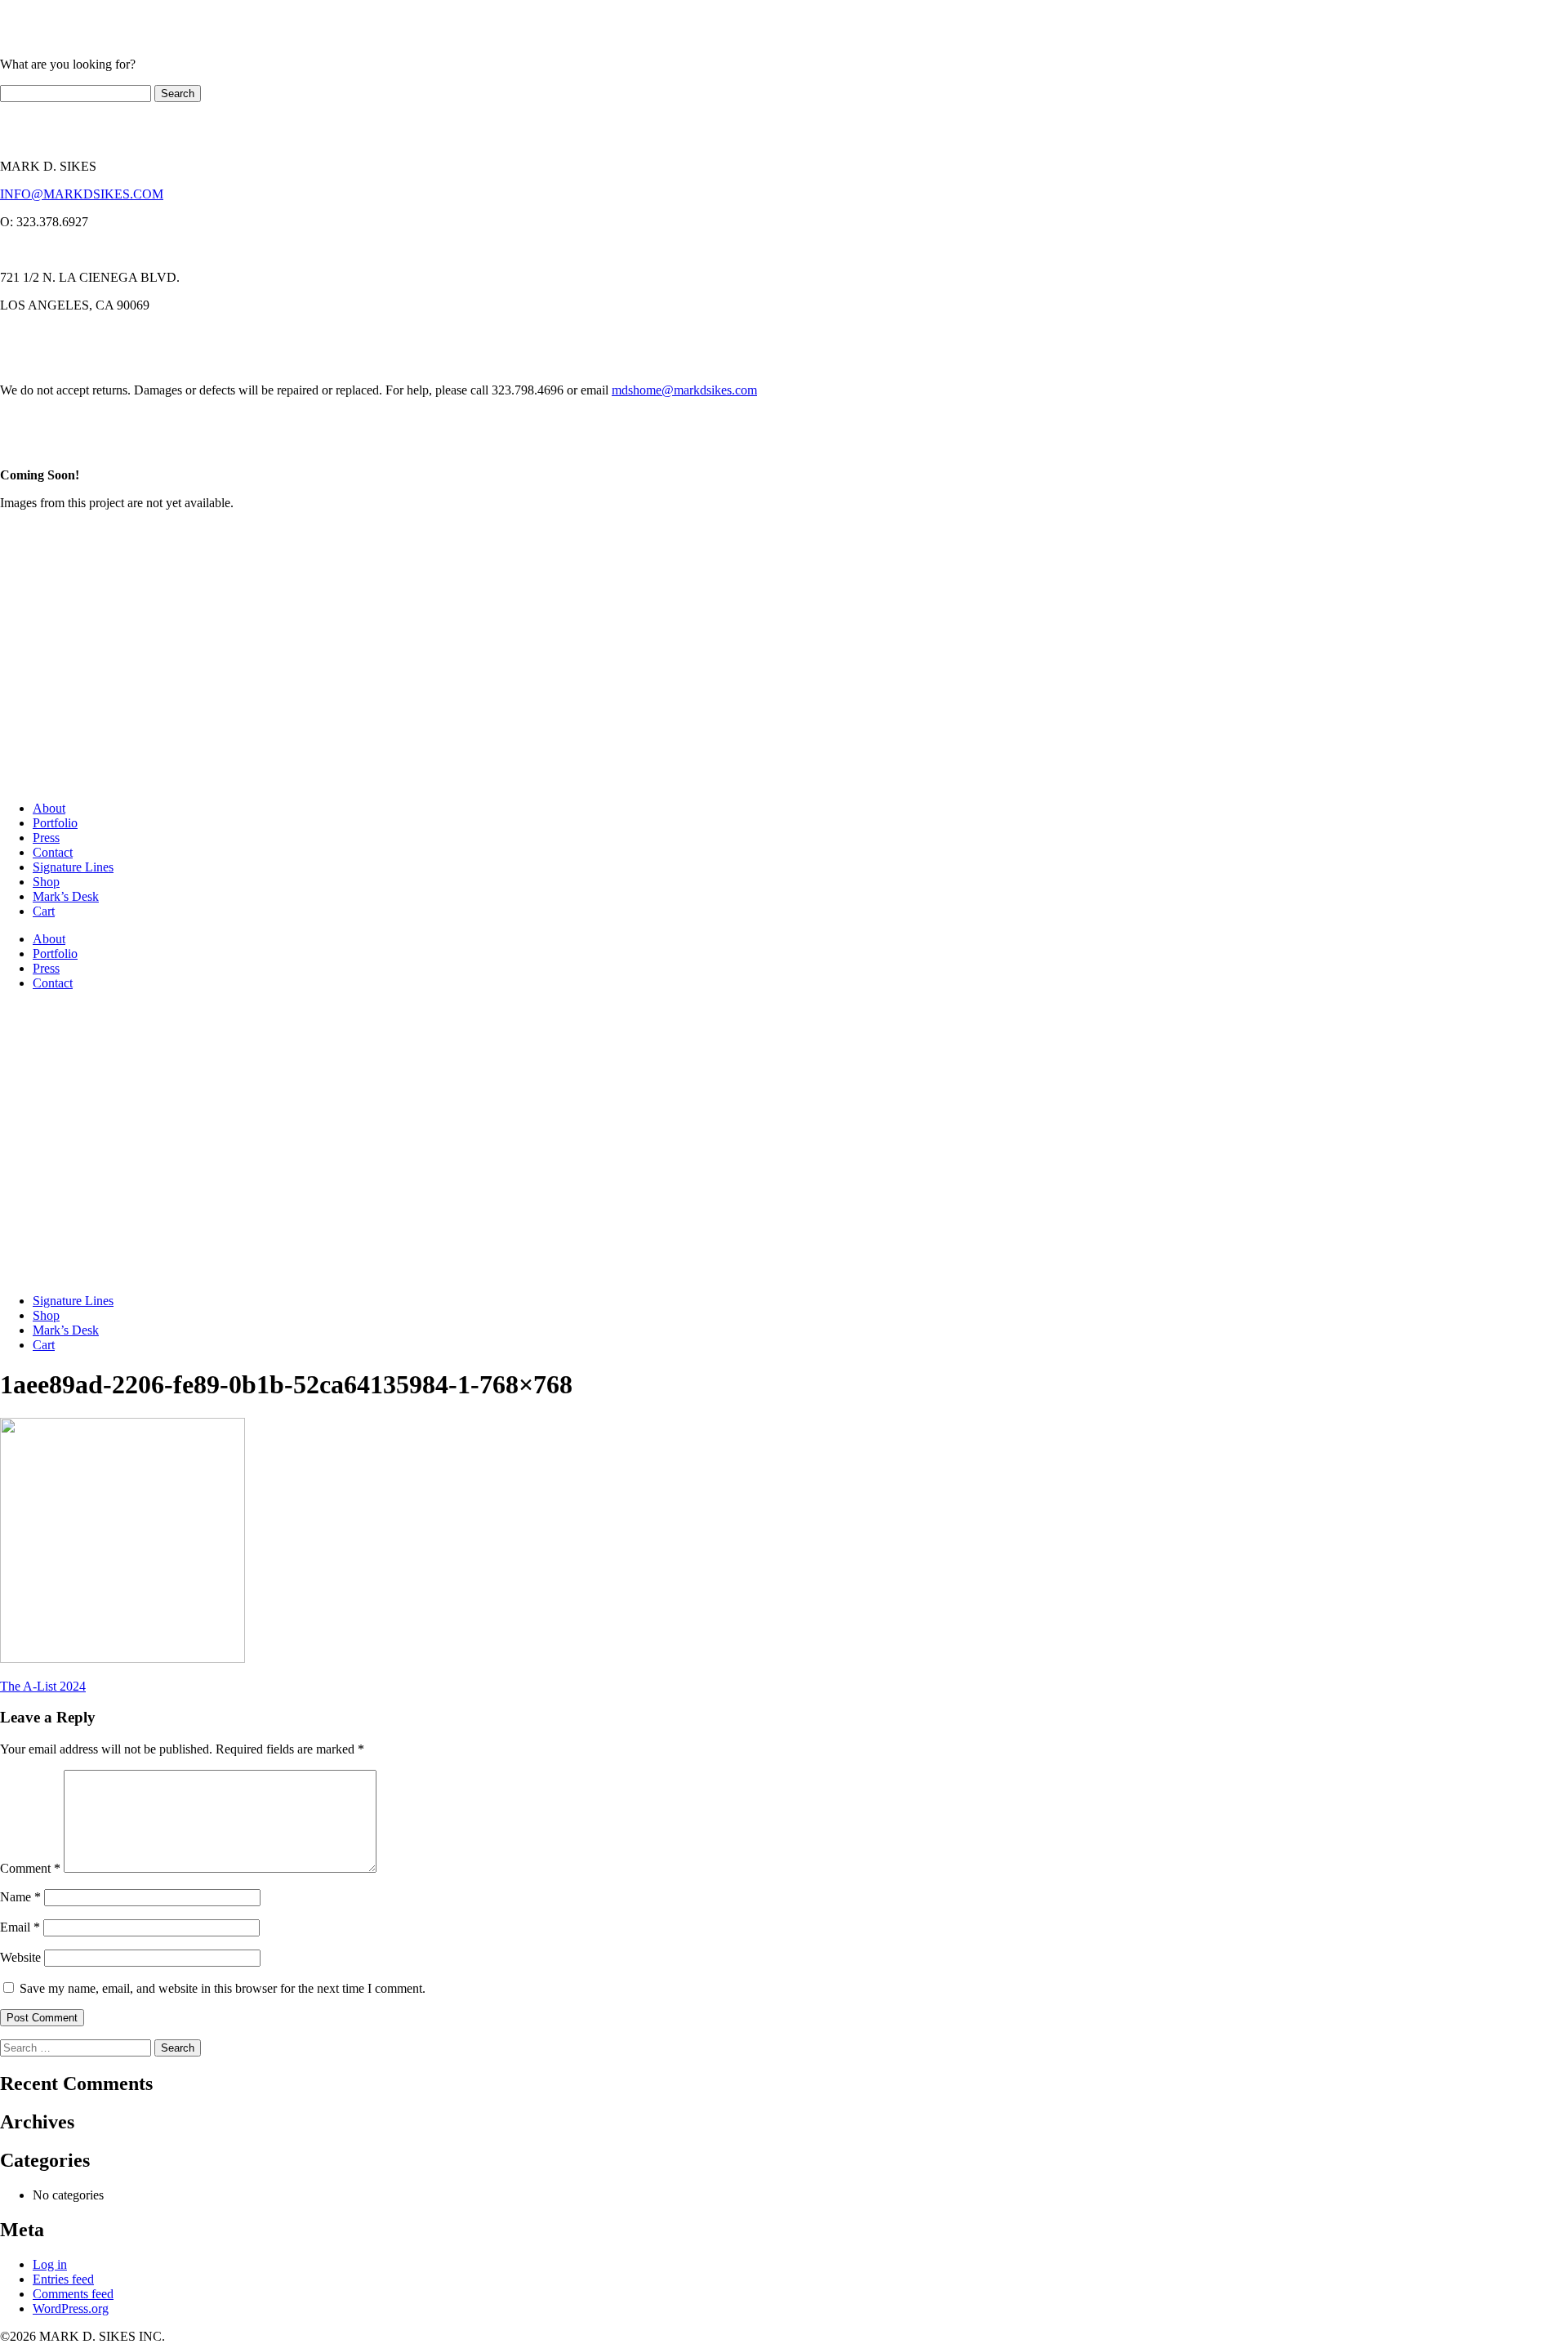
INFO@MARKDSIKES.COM (82, 194)
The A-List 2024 (43, 1686)
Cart (44, 911)
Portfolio (55, 823)
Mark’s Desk (66, 896)
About (49, 808)
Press (46, 838)
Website (20, 1957)
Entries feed (63, 2279)
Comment (30, 1868)
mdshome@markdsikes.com (684, 390)
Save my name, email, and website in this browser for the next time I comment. (223, 1988)
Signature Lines (73, 867)
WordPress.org (71, 2308)
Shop (46, 882)
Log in (50, 2264)
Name (20, 1897)
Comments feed (73, 2294)
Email (20, 1927)
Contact (53, 852)
